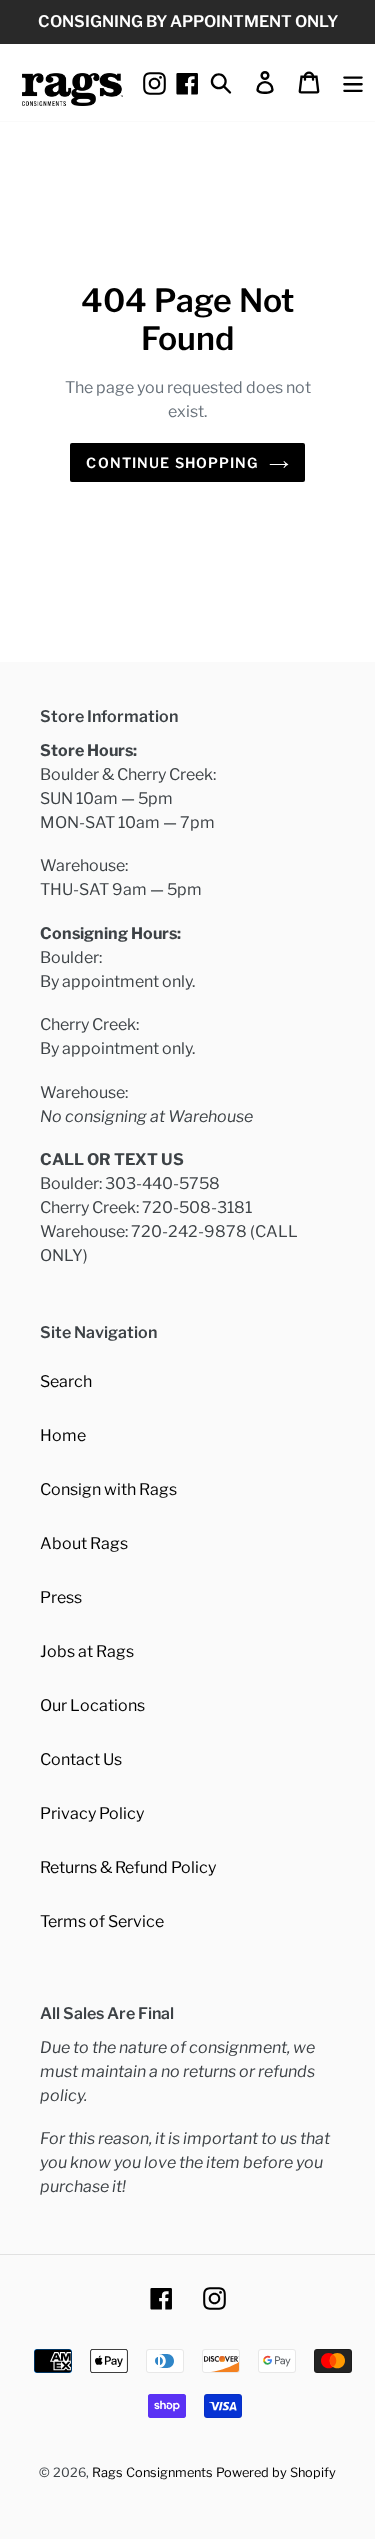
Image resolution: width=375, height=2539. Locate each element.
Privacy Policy (92, 1813)
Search (66, 1381)
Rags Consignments (152, 2472)
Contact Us (81, 1759)
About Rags (84, 1543)
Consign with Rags (108, 1489)
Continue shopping (172, 462)
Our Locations (92, 1705)
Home (63, 1435)
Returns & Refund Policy (128, 1867)
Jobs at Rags (87, 1651)
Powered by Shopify (276, 2472)
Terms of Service (102, 1921)
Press (61, 1597)
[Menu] (353, 82)
